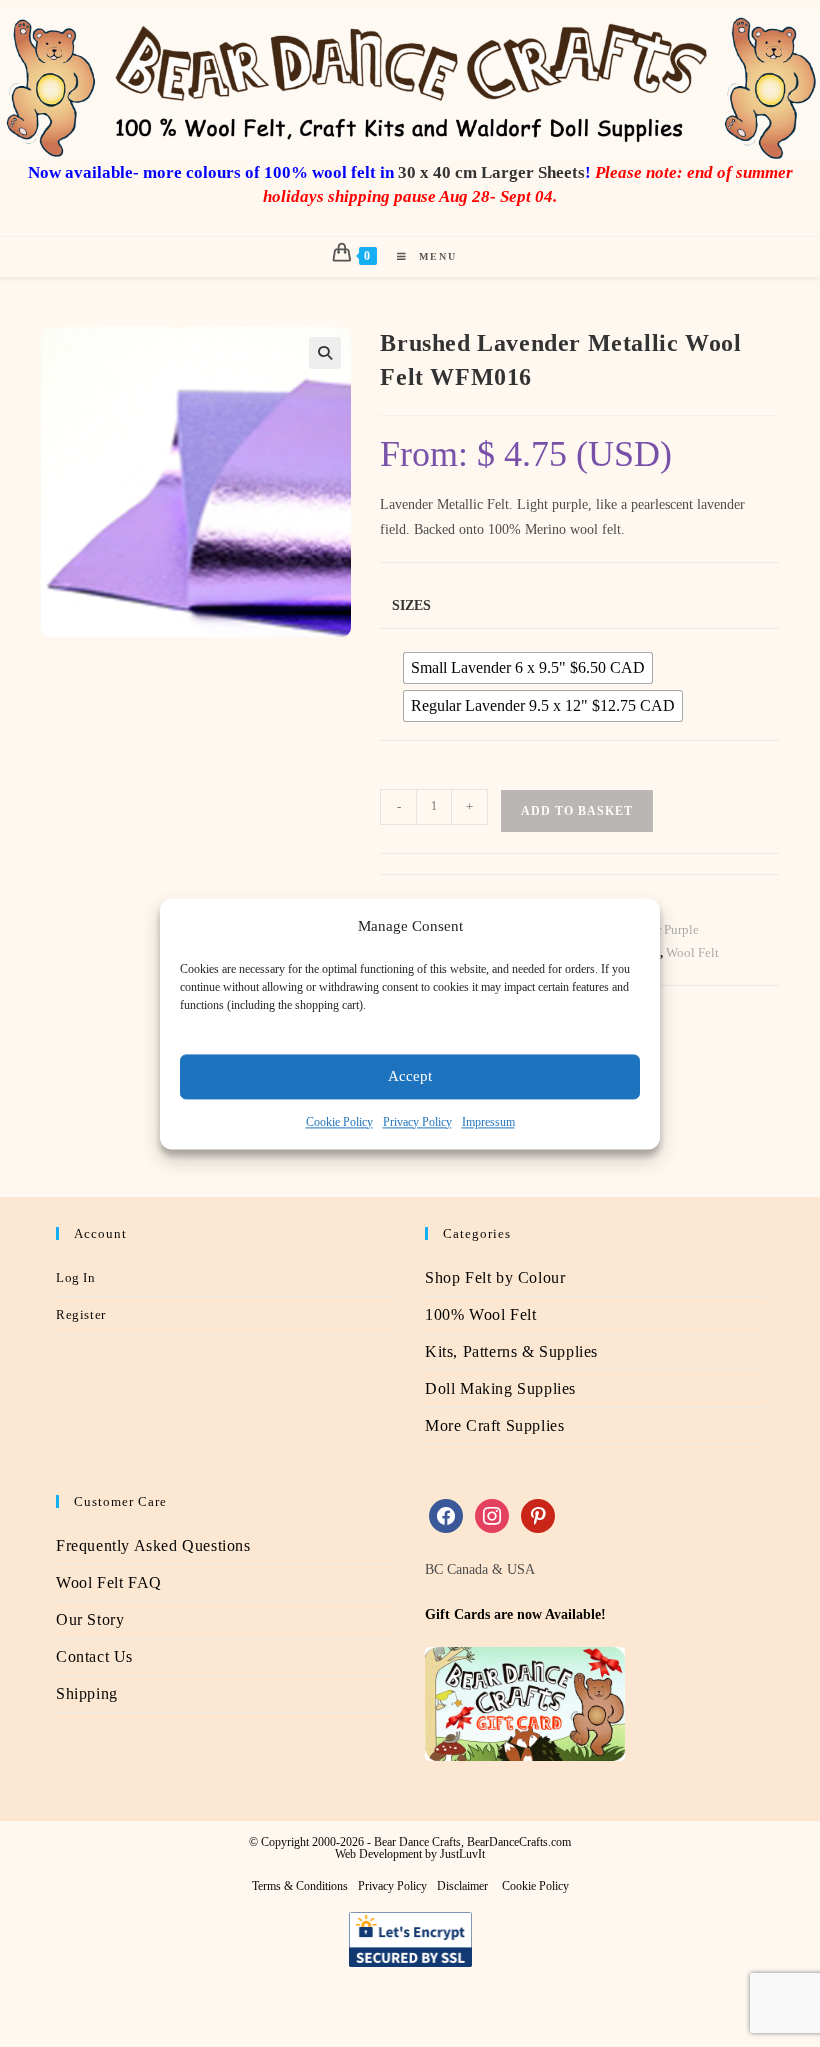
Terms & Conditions (300, 1886)
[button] (325, 353)
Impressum (488, 1122)
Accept (410, 1076)
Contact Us (94, 1656)
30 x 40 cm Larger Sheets (491, 172)
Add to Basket (577, 811)
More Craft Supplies (494, 1425)
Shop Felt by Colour (495, 1277)
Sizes (411, 605)
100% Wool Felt (480, 1314)
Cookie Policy (339, 1122)
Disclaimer (462, 1886)
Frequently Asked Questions (153, 1545)
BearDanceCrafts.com (519, 1842)
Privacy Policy (417, 1122)
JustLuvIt (462, 1854)
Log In (76, 1277)
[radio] (528, 668)
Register (81, 1314)
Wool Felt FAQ (109, 1582)
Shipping (87, 1693)
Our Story (90, 1619)
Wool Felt (692, 952)
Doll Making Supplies (500, 1388)
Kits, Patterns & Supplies (511, 1351)
